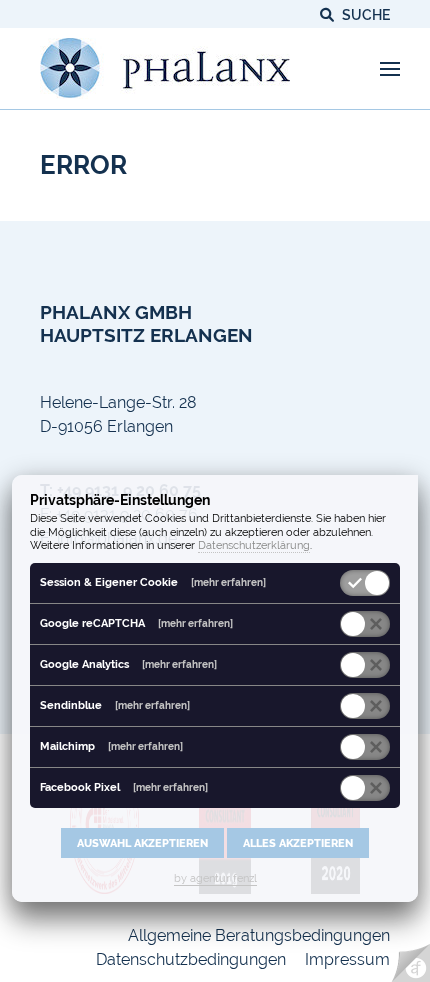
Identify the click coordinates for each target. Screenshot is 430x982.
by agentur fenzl (215, 878)
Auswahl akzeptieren (142, 843)
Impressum (347, 959)
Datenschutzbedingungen (191, 959)
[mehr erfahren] (228, 582)
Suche (364, 15)
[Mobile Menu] (390, 69)
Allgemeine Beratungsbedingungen (259, 935)
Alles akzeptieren (298, 843)
